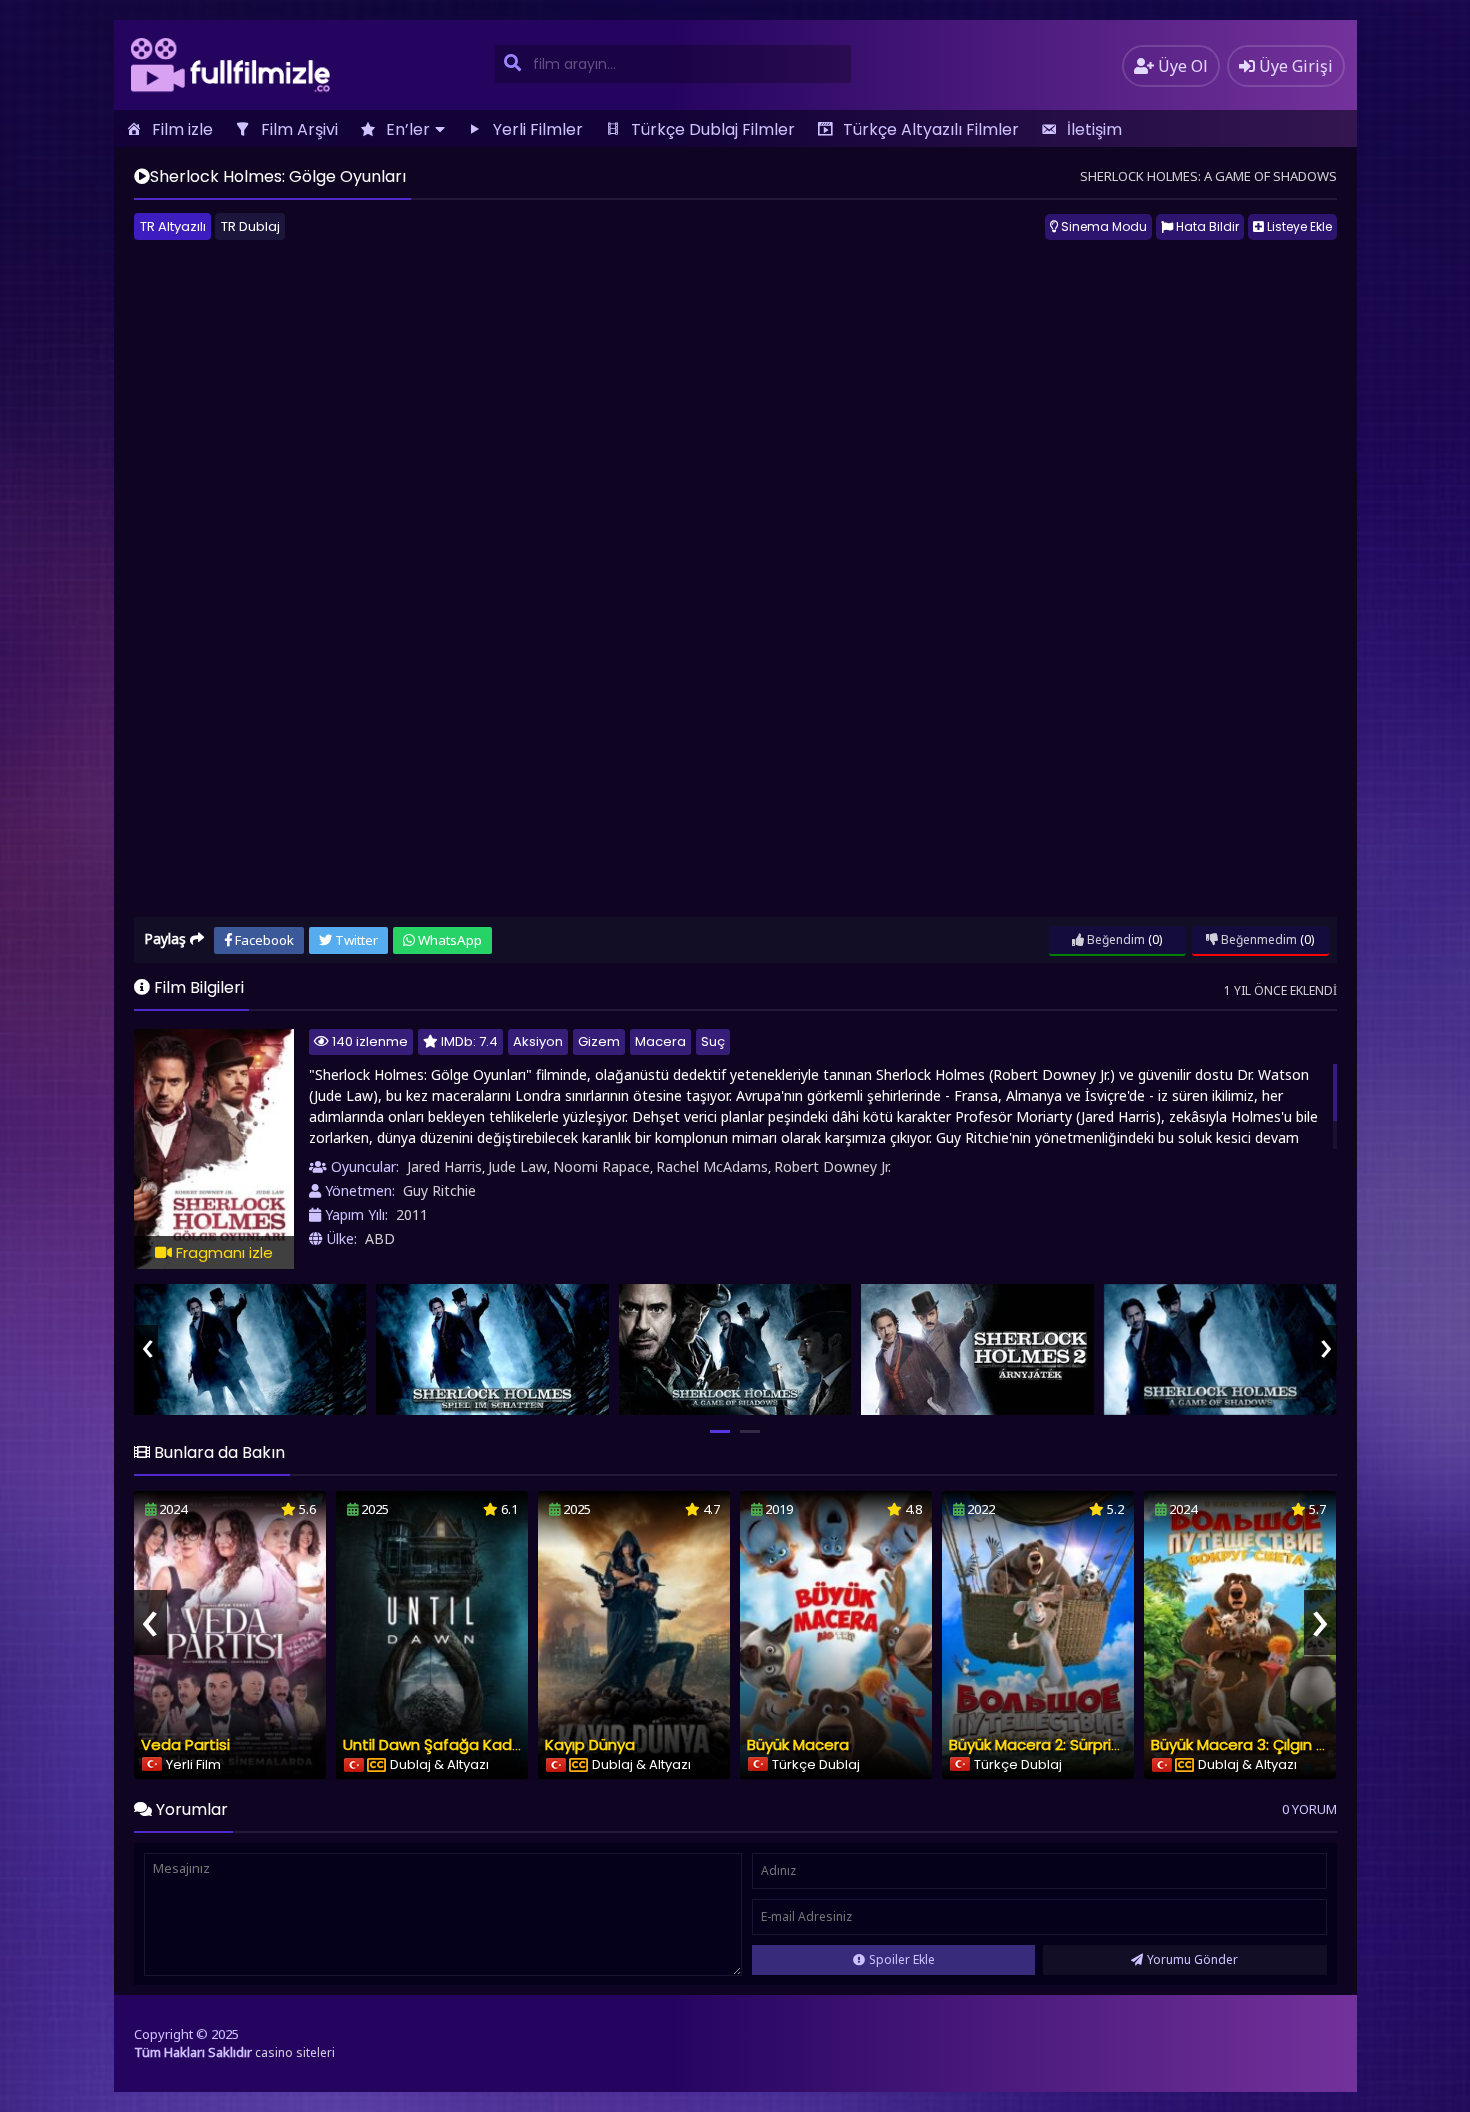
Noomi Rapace (601, 1166)
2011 (412, 1214)
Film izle (182, 129)
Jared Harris (444, 1166)
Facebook (263, 940)
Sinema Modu (1102, 226)
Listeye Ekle (1298, 226)
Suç (713, 1041)
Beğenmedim (1257, 939)
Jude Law (517, 1166)
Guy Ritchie (439, 1190)
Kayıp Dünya (590, 1744)
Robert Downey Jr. (832, 1166)
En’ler (408, 129)
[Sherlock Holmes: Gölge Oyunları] (250, 1349)
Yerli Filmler (538, 129)
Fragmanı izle (222, 1252)
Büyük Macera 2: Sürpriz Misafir (1059, 1744)
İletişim (1094, 129)
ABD (380, 1238)
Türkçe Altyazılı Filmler (931, 129)
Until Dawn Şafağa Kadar (435, 1744)
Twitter (355, 940)
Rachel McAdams (712, 1166)
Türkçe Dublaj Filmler (713, 129)
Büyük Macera (798, 1744)
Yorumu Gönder (1192, 1959)
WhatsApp (448, 940)
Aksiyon (538, 1041)
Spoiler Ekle (902, 1959)
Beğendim (1114, 939)
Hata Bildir (1206, 226)
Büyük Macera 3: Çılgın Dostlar (1260, 1744)
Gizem (599, 1041)
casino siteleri (295, 2052)
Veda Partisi (185, 1744)
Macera (660, 1041)
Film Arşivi (299, 129)
